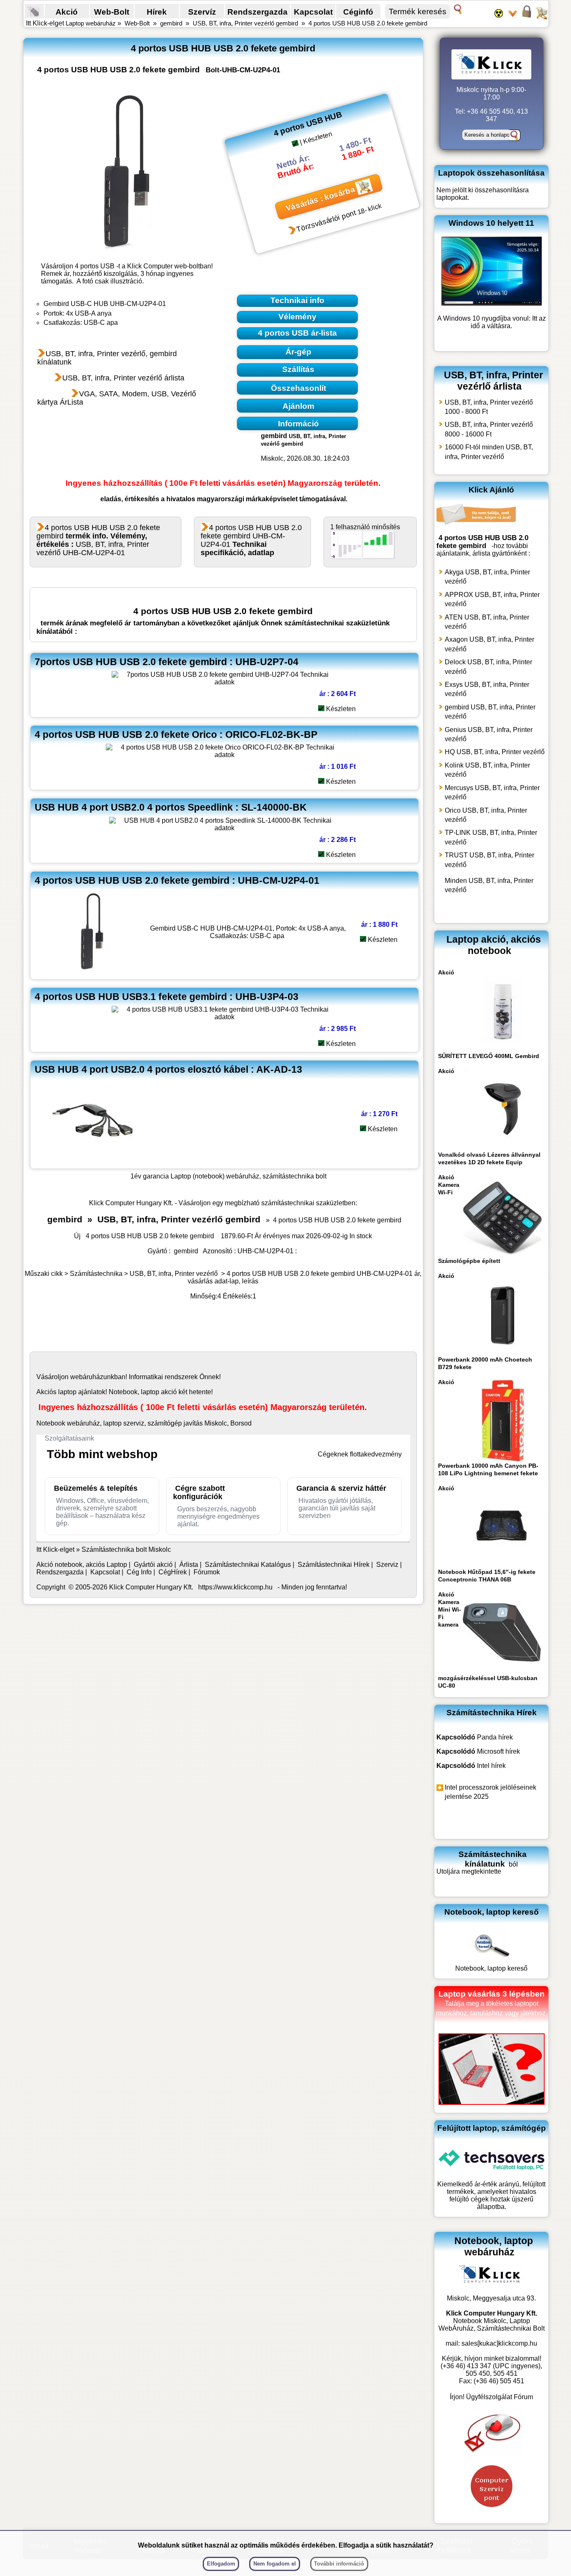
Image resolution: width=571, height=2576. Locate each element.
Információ (298, 424)
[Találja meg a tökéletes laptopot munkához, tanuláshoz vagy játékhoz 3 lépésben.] (492, 2103)
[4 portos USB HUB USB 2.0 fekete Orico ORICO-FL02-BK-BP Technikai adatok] (224, 755)
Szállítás (298, 369)
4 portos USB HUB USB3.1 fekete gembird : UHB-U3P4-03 (167, 997)
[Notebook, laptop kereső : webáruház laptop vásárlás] (492, 1961)
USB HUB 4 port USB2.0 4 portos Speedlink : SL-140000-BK (171, 807)
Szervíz (202, 12)
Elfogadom (221, 2564)
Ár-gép (298, 352)
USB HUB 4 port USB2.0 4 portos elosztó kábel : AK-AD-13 (168, 1069)
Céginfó (358, 12)
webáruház (87, 1377)
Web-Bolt (112, 12)
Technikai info (297, 300)
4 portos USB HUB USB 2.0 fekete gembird (368, 23)
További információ (339, 2564)
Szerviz (387, 1565)
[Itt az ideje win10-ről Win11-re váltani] (492, 303)
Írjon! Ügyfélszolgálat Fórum (491, 2397)
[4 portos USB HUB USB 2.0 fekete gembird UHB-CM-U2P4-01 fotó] (128, 171)
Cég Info (139, 1572)
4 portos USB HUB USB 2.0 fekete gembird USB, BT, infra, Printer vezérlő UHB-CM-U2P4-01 (98, 540)
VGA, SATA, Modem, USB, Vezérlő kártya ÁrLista (117, 398)
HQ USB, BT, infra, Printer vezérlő (495, 752)
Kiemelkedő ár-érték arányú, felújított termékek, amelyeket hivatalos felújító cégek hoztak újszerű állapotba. (491, 2195)
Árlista (189, 1565)
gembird (171, 23)
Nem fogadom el (275, 2564)
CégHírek (173, 1572)
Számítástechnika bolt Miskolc (126, 1549)
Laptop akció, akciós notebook (494, 945)
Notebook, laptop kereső (491, 1968)
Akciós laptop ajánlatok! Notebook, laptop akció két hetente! (125, 1392)
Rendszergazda (257, 12)
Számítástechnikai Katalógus (248, 1565)
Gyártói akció (153, 1565)
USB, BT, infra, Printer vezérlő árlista (123, 378)
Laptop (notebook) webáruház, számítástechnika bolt (249, 1176)
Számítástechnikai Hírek (334, 1565)
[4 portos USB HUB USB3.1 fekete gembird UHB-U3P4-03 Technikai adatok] (224, 1017)
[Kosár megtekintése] (541, 17)
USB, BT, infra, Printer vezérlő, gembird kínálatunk (107, 358)
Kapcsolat (313, 12)
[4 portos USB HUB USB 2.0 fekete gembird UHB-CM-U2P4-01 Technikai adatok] (93, 971)
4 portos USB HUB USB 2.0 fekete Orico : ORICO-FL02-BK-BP (176, 735)
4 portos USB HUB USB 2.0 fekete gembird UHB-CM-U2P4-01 (251, 540)
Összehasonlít (298, 388)
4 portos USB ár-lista (297, 333)
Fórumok (207, 1572)
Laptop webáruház (91, 23)
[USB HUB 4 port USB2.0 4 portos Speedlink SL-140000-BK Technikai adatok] (225, 828)
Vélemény (297, 317)
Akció (67, 12)
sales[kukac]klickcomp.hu (499, 2343)
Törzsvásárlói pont (326, 222)
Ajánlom (298, 406)
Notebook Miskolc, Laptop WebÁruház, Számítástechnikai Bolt (492, 2325)
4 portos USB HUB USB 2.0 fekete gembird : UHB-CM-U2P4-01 (177, 880)
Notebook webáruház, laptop (79, 1423)
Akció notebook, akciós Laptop (82, 1565)
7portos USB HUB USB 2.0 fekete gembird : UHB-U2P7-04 (167, 662)
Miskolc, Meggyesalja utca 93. (491, 2298)
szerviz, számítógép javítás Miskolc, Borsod (187, 1423)
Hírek (157, 12)
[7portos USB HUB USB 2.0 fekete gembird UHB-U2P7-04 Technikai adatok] (224, 682)
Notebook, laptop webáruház (494, 2246)
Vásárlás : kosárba (320, 199)
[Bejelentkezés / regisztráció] (527, 17)
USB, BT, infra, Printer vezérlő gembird (245, 23)
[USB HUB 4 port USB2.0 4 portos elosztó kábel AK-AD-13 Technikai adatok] (93, 1160)
